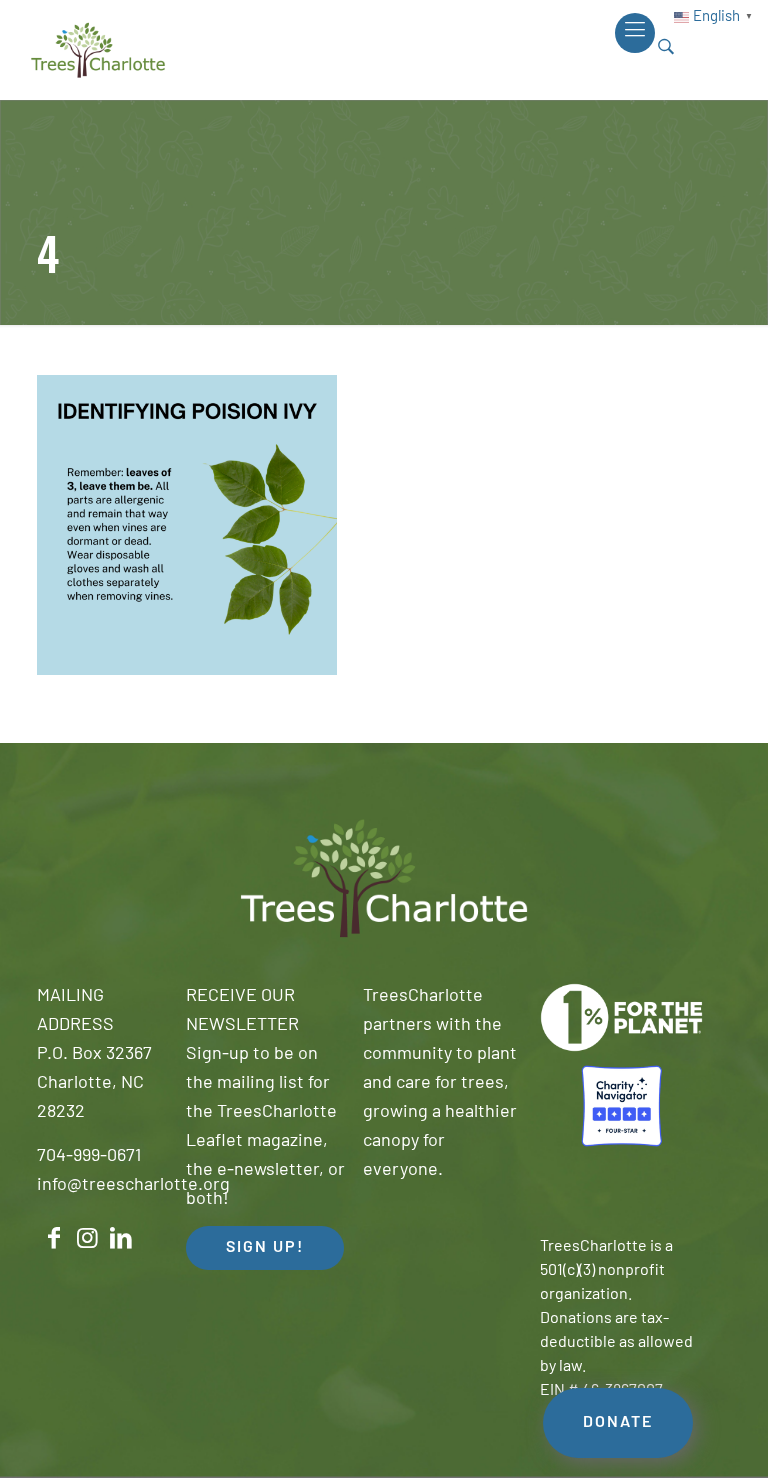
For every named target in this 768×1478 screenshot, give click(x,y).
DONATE (618, 1423)
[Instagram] (88, 1238)
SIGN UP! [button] (265, 1248)
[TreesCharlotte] (98, 50)
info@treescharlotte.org (133, 1186)
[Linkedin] (121, 1238)
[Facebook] (54, 1238)
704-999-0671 (89, 1157)
